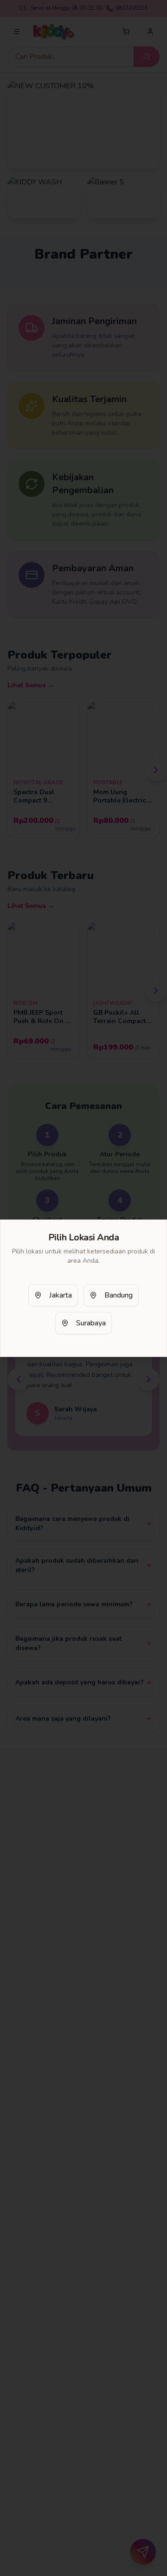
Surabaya (91, 1323)
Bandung (119, 1295)
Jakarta (61, 1295)
